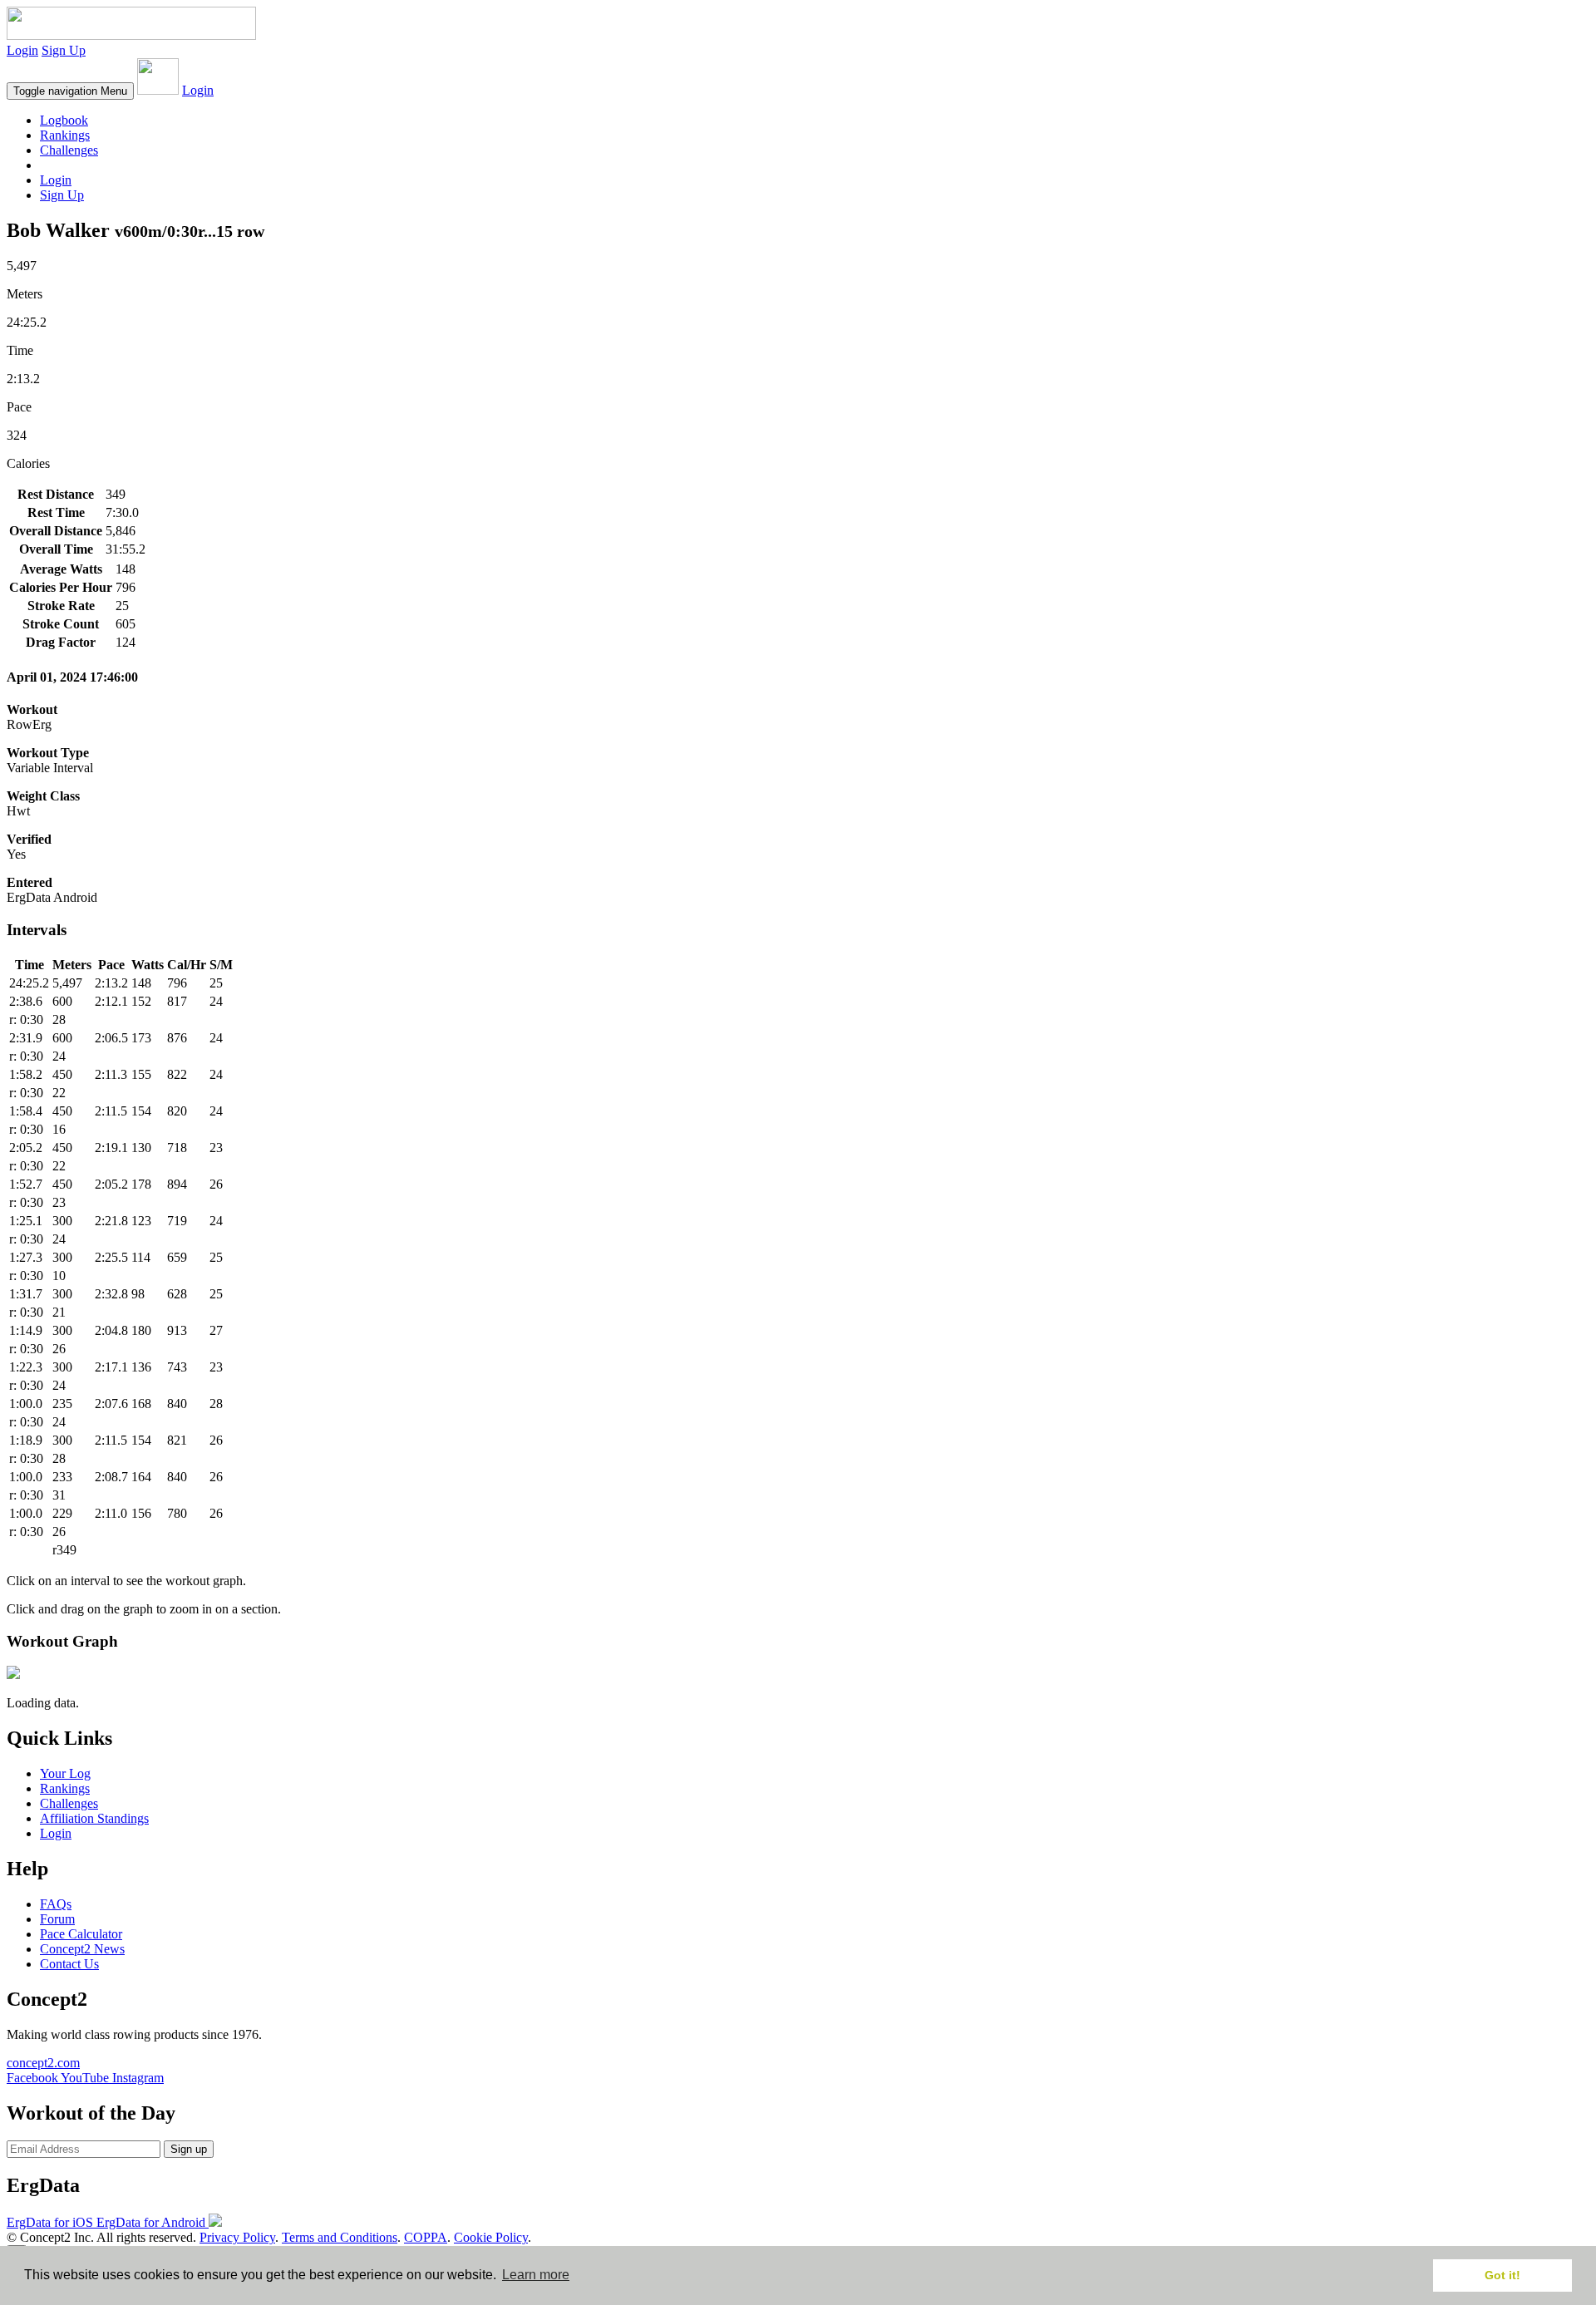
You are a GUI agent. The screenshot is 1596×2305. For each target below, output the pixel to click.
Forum (57, 1919)
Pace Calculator (81, 1934)
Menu (70, 91)
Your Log (65, 1773)
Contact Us (69, 1964)
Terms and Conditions (340, 2237)
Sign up (189, 2149)
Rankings (65, 135)
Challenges (69, 150)
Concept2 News (82, 1949)
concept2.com (43, 2063)
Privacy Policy (237, 2237)
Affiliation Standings (94, 1818)
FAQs (56, 1904)
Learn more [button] (536, 2275)
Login (22, 50)
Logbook (64, 120)
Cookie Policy (491, 2237)
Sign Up (64, 50)
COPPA (426, 2237)
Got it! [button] (1502, 2275)
